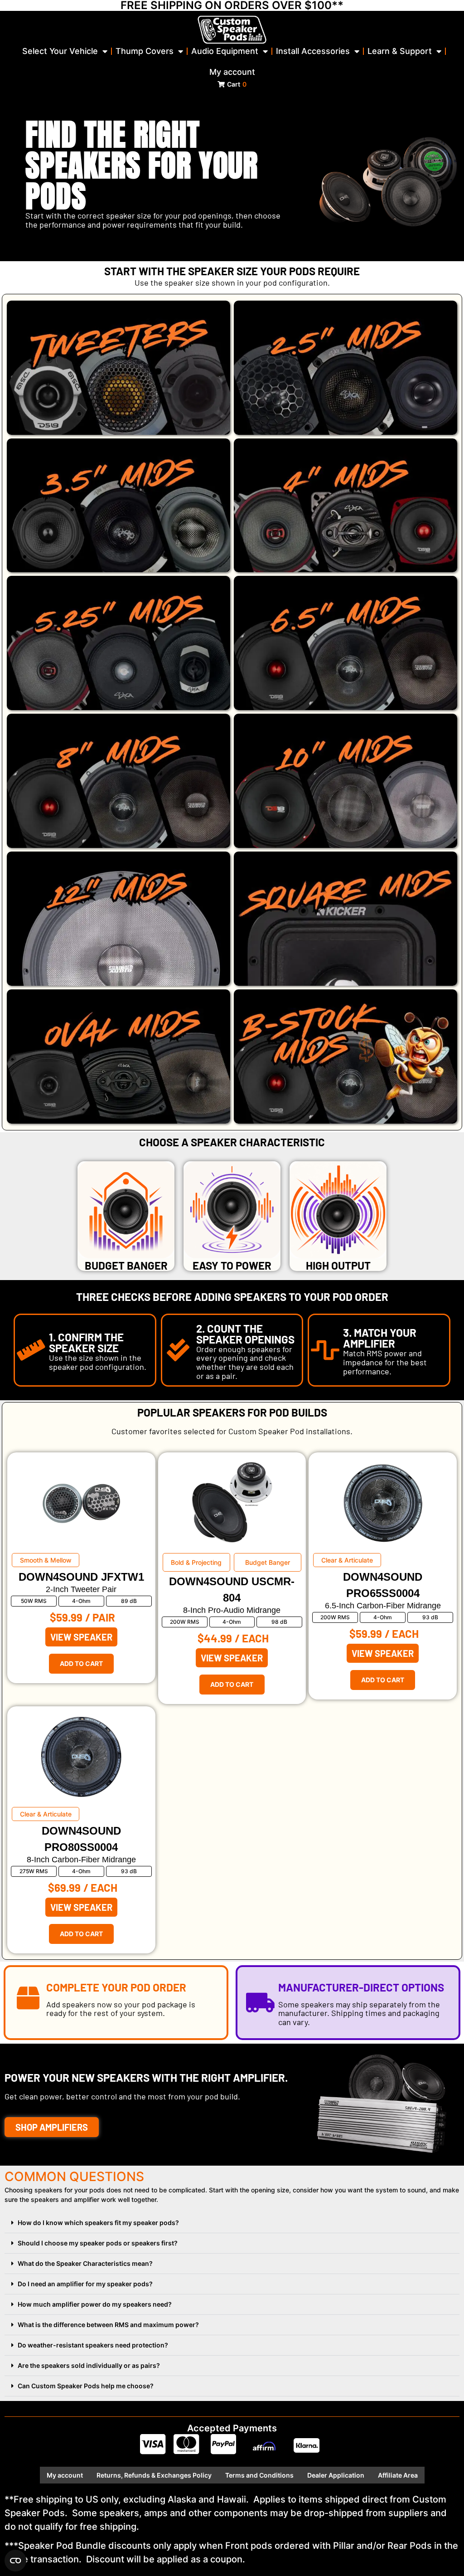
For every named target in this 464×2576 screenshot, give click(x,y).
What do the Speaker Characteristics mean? (85, 2263)
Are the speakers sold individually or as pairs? (89, 2365)
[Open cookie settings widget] (15, 2561)
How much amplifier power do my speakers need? (95, 2304)
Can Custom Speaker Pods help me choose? (86, 2386)
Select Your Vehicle (60, 51)
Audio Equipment (225, 51)
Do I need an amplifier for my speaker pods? (85, 2284)
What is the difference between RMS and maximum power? (108, 2325)
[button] (232, 2223)
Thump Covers (145, 51)
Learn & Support (400, 51)
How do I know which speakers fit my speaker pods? (98, 2223)
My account (232, 72)
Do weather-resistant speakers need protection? (93, 2345)
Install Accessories (313, 51)
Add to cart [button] (81, 1663)
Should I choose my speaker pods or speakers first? (98, 2243)
